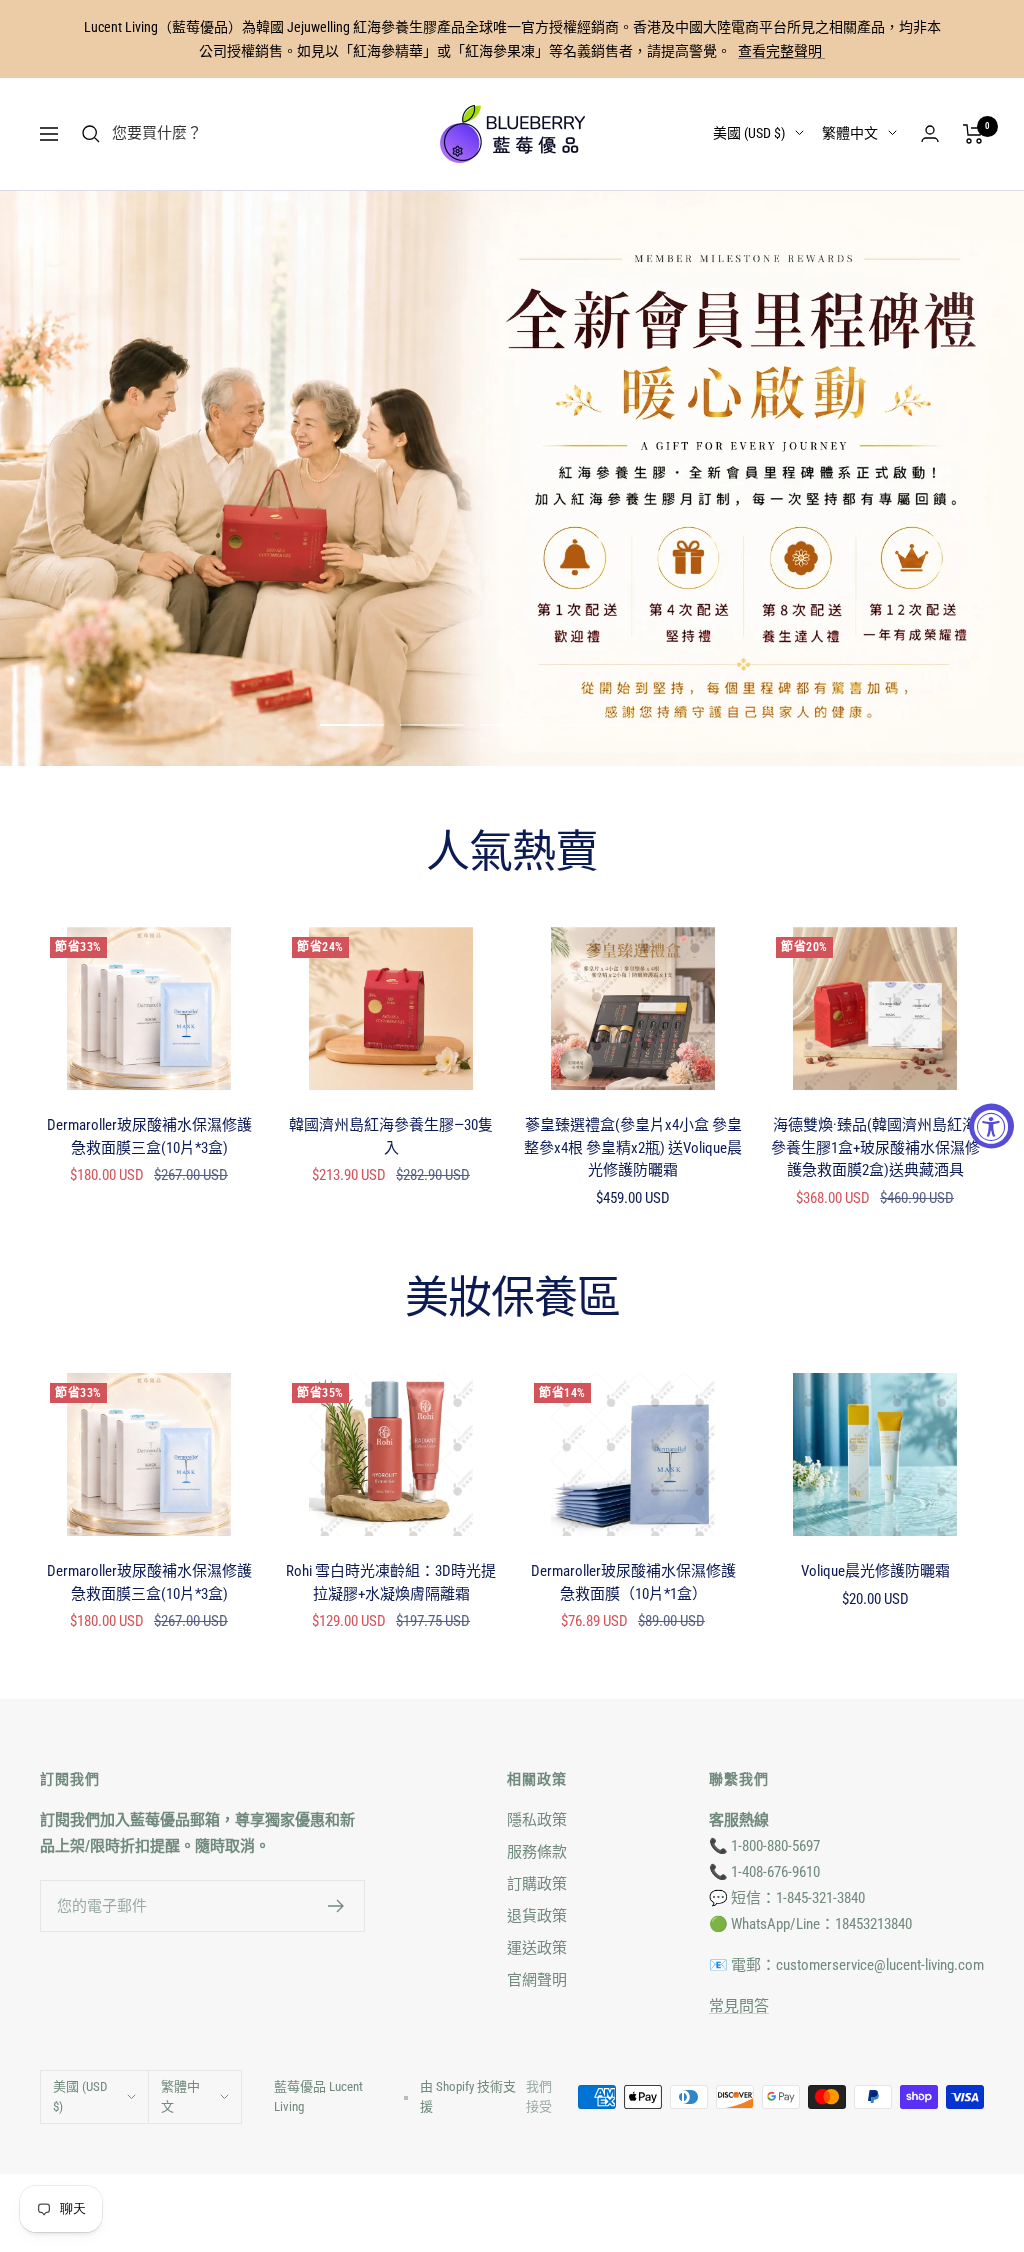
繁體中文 (850, 133)
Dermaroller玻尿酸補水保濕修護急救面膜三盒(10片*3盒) (149, 1136)
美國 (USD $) (749, 133)
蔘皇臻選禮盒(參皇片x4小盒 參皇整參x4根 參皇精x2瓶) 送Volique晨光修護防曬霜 (633, 1147)
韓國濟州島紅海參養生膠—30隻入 (391, 1136)
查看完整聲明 (781, 51)
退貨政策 (537, 1916)
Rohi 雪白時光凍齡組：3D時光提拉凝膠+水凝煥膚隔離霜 (391, 1582)
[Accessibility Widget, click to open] (991, 1126)
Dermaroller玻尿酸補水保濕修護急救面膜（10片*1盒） (633, 1582)
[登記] (336, 1906)
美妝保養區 (512, 1299)
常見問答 (739, 2006)
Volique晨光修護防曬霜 (875, 1571)
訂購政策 (537, 1884)
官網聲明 (537, 1980)
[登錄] (930, 133)
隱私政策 (537, 1820)
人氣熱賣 (512, 853)
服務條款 (537, 1852)
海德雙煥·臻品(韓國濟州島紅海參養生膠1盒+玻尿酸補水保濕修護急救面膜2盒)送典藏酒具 (875, 1147)
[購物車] (973, 134)
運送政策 (537, 1948)
